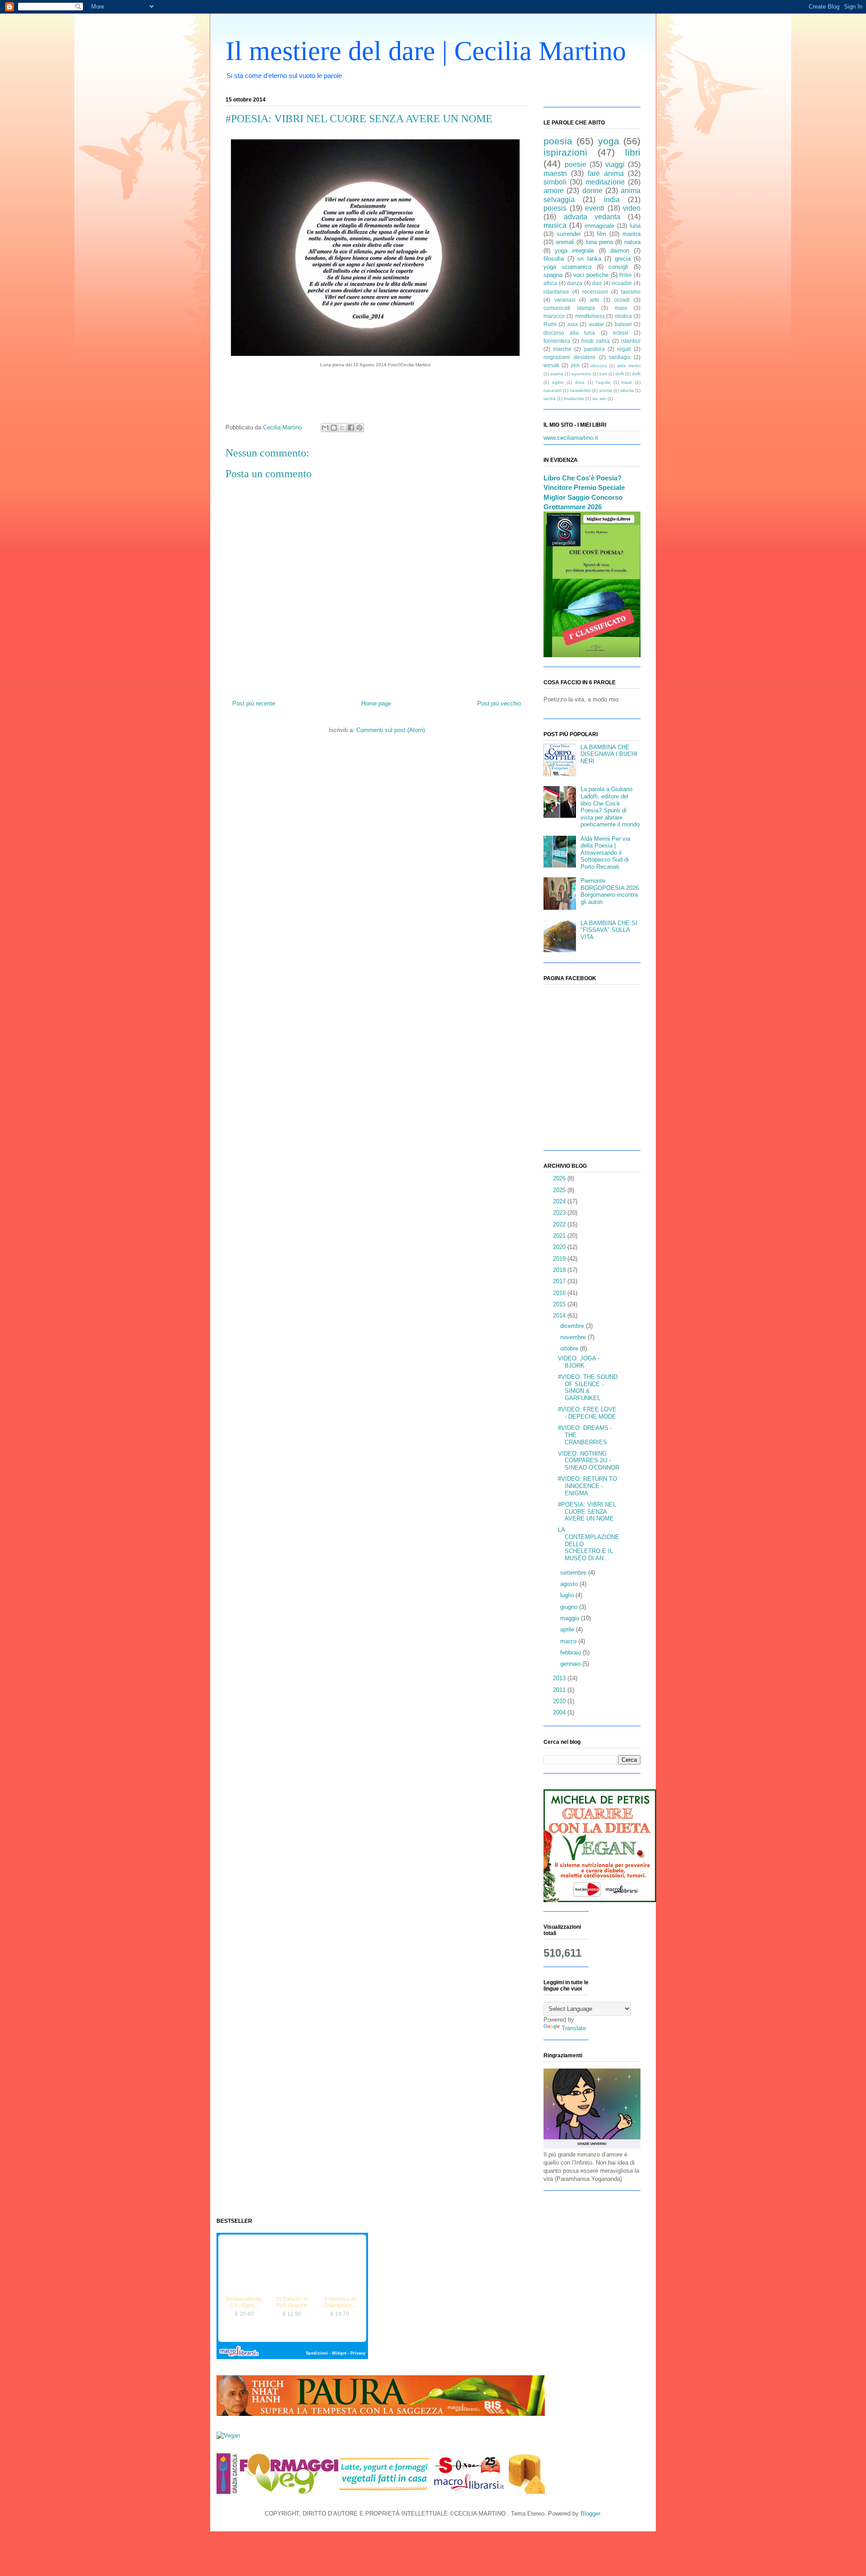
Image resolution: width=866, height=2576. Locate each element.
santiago (620, 357)
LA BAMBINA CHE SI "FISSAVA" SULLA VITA (609, 930)
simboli (555, 182)
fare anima (606, 173)
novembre (574, 1337)
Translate (574, 2028)
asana (557, 374)
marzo (569, 1641)
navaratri (553, 390)
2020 (560, 1247)
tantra (550, 399)
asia (573, 324)
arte (595, 300)
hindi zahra (596, 341)
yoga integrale (574, 251)
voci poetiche (591, 275)
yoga (609, 141)
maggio (571, 1618)
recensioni (595, 292)
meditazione (605, 182)
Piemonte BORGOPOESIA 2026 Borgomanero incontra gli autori (610, 891)
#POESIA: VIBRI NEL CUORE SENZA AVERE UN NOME (587, 1511)
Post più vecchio (499, 703)
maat (627, 382)
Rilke (626, 275)
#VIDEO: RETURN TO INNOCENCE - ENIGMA (587, 1486)
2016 (560, 1293)
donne (592, 191)
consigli (618, 267)
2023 (560, 1213)
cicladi (622, 300)
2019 (560, 1259)
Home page (376, 703)
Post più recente (254, 703)
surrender (569, 234)
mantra (631, 234)
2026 (560, 1178)
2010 (560, 1701)
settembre (574, 1573)
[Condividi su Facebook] (351, 428)
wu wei (599, 399)
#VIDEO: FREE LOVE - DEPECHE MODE (587, 1413)
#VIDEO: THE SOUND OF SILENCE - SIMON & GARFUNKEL (588, 1387)
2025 (560, 1190)
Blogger (590, 2514)
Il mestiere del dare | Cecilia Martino (426, 51)
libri (633, 152)
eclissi (621, 333)
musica (555, 225)
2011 (560, 1690)
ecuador (622, 283)
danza (575, 283)
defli (620, 374)
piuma (606, 390)
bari (603, 374)
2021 (560, 1236)
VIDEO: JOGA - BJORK (579, 1362)
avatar (596, 324)
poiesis (555, 208)
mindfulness (590, 316)
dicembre (573, 1326)
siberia (627, 390)
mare (621, 308)
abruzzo (599, 366)
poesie (576, 164)
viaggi (615, 164)
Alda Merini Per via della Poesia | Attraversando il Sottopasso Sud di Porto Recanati (605, 853)
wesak (551, 365)
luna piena (599, 242)
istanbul (631, 341)
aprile (568, 1629)
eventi (595, 208)
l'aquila (603, 382)
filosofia (554, 259)
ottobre (570, 1348)
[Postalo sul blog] (334, 428)
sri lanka (589, 259)
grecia (623, 259)
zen (575, 365)
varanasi (565, 300)
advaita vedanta (592, 217)
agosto (570, 1584)
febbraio (571, 1652)
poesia (558, 141)
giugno (570, 1607)
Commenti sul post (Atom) (391, 730)
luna (635, 226)
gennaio (571, 1664)
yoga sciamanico (567, 267)
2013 (560, 1678)
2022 (560, 1224)
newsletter (580, 390)
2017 (560, 1281)
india (612, 200)
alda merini (629, 366)
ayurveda (581, 374)
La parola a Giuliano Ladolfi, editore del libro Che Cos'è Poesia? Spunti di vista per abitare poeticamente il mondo (610, 807)
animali (565, 242)
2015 (560, 1304)
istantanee (556, 292)
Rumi (550, 324)
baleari (623, 324)
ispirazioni (565, 152)
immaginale (599, 226)
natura (632, 242)
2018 (560, 1270)
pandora (594, 349)
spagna (553, 275)
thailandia (574, 399)
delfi (636, 374)
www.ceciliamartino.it (571, 438)
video (632, 208)
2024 (560, 1201)
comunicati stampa (569, 308)
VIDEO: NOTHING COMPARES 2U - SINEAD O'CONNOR (589, 1461)
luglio (568, 1595)
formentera (557, 341)
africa (550, 283)
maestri (555, 173)
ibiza (580, 382)
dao (597, 283)
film (601, 234)
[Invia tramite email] (325, 428)
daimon (620, 251)
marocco (554, 316)
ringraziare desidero (569, 357)
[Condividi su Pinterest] (359, 428)
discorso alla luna (569, 333)
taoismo (631, 292)
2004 (560, 1712)
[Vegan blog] (228, 2435)
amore (554, 191)
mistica (623, 316)
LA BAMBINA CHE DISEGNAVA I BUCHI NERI (609, 754)
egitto (558, 382)
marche (562, 349)
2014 (560, 1316)
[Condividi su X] (342, 428)
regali (624, 349)
